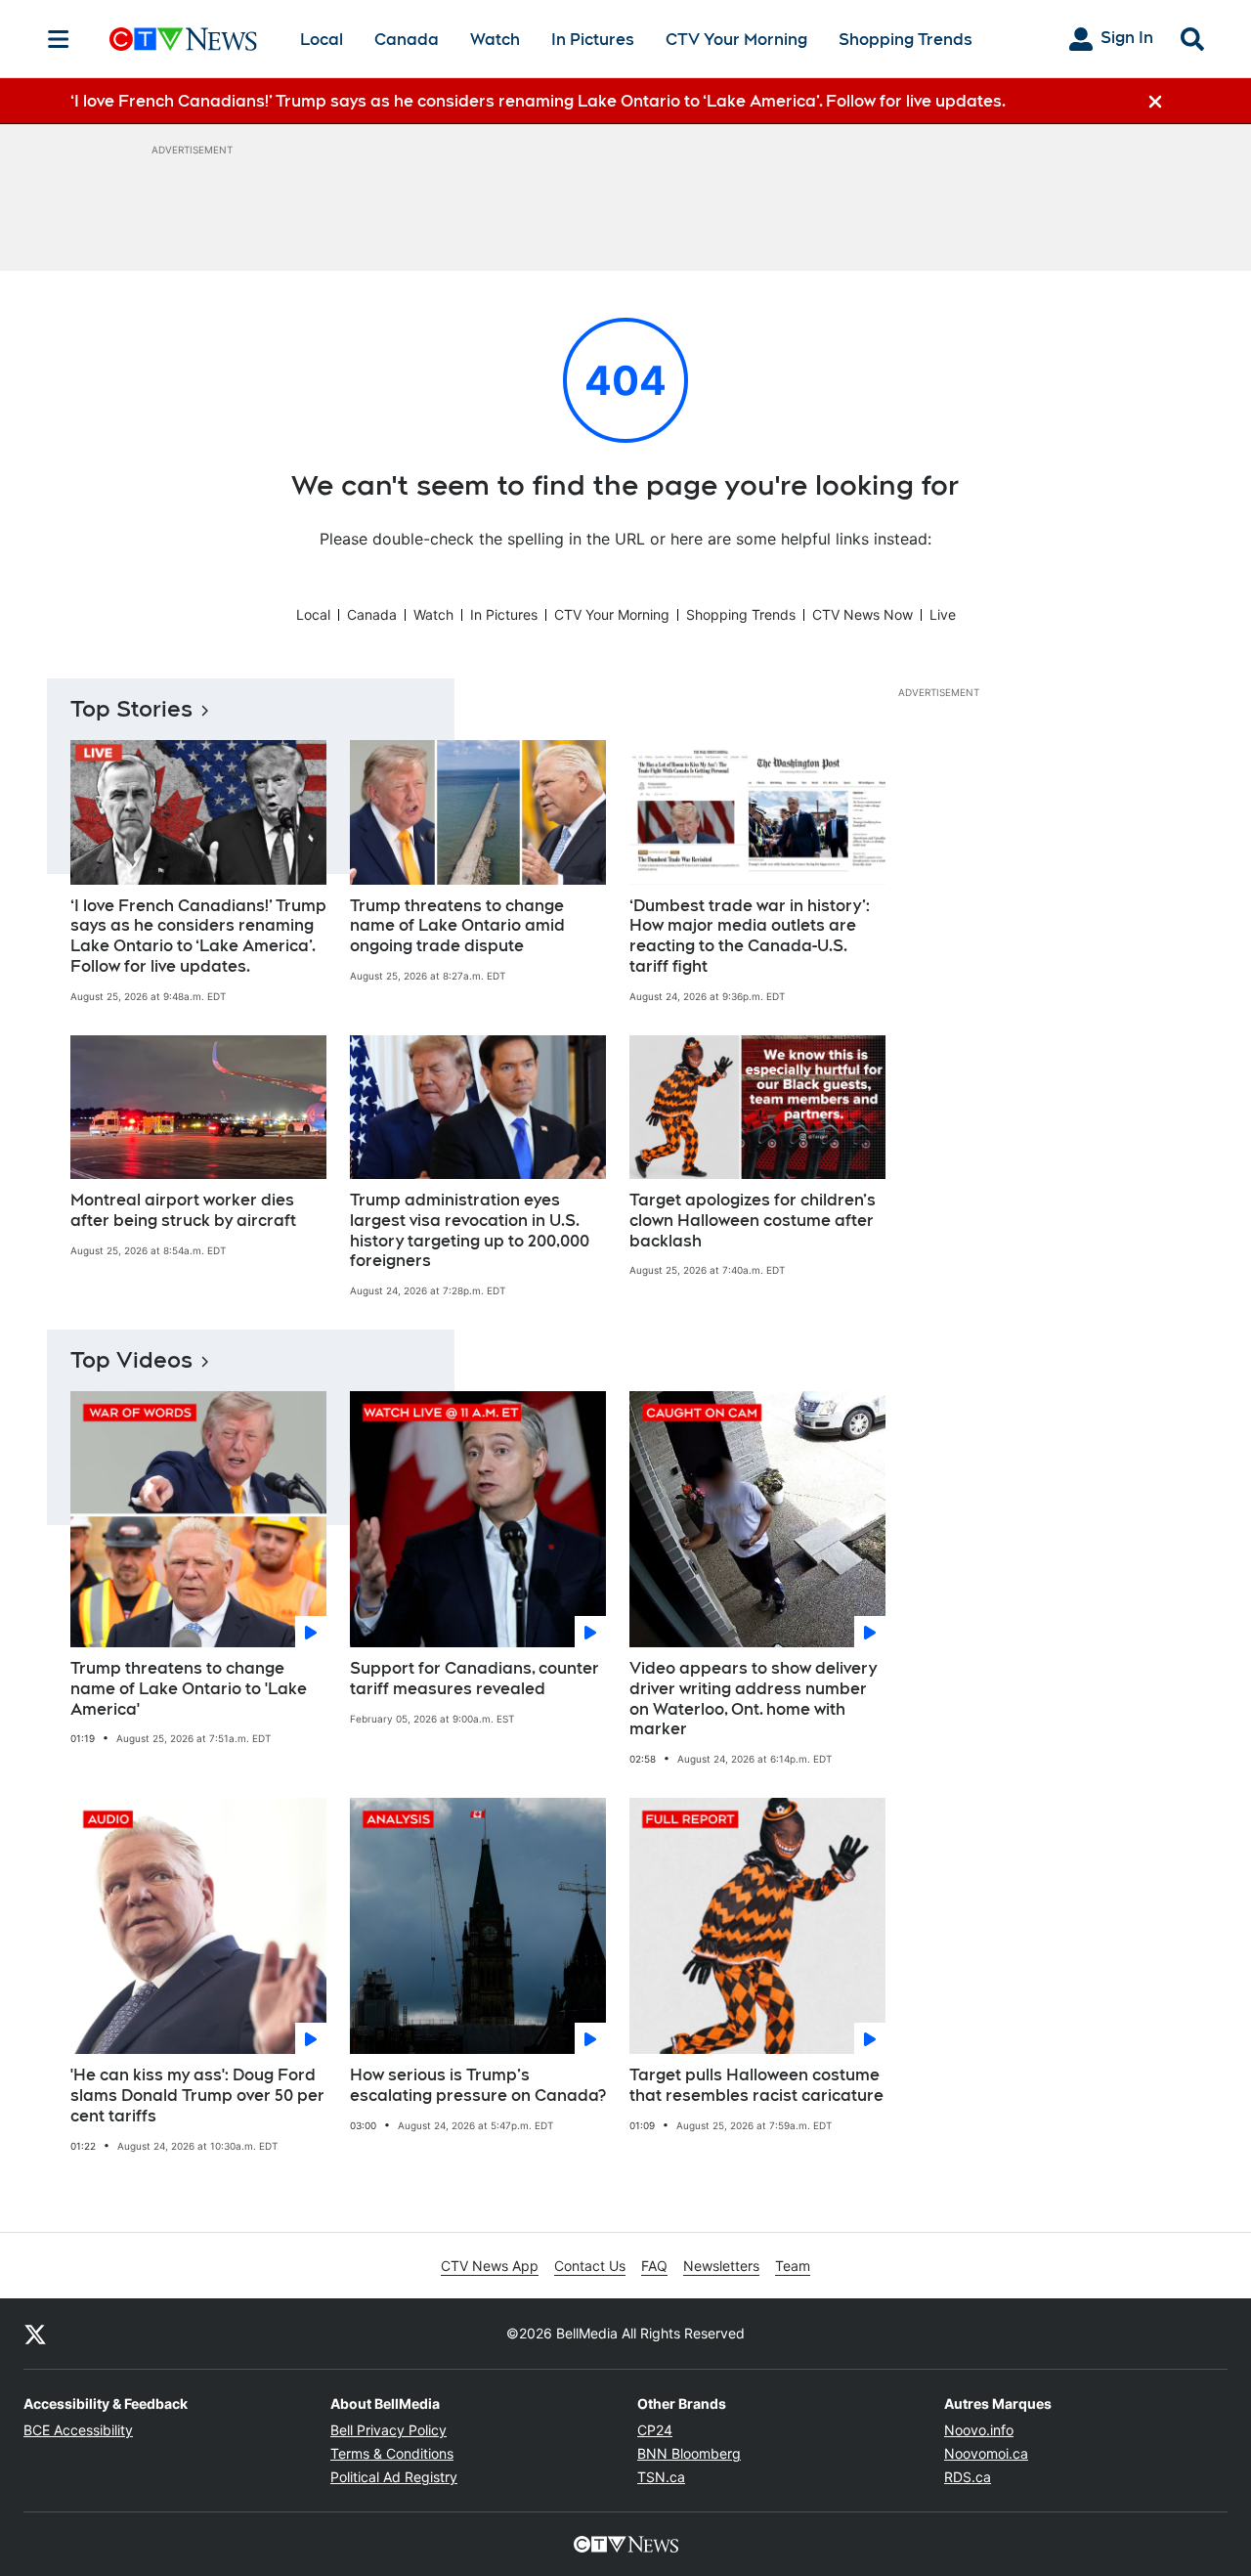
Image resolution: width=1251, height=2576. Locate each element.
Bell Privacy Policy (388, 2430)
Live (943, 614)
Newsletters (721, 2266)
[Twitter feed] (35, 2334)
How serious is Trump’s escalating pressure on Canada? (478, 2085)
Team (793, 2266)
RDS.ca (968, 2477)
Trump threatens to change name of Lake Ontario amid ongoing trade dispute (457, 926)
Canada (407, 40)
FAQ (654, 2266)
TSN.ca (661, 2477)
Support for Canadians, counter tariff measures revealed (475, 1679)
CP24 (655, 2430)
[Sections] (59, 39)
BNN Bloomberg (689, 2453)
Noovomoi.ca (986, 2453)
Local (322, 40)
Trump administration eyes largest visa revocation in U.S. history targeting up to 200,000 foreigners (470, 1230)
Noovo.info (979, 2430)
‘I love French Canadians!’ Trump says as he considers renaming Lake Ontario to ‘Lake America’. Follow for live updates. (198, 936)
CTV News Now (863, 614)
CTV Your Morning (736, 40)
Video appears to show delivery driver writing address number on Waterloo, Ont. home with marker (753, 1699)
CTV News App (490, 2266)
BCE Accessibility (78, 2430)
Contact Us (590, 2266)
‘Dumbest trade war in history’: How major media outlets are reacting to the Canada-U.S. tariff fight (750, 936)
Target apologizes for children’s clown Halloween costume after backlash (753, 1221)
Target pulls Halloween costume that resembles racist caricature (756, 2085)
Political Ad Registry (394, 2477)
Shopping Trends (906, 40)
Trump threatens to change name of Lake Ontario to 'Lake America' (189, 1689)
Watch (495, 40)
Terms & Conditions (392, 2453)
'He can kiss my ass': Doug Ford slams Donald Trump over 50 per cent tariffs (197, 2096)
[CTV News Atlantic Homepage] (183, 39)
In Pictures (593, 40)
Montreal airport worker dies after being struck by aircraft (183, 1210)
